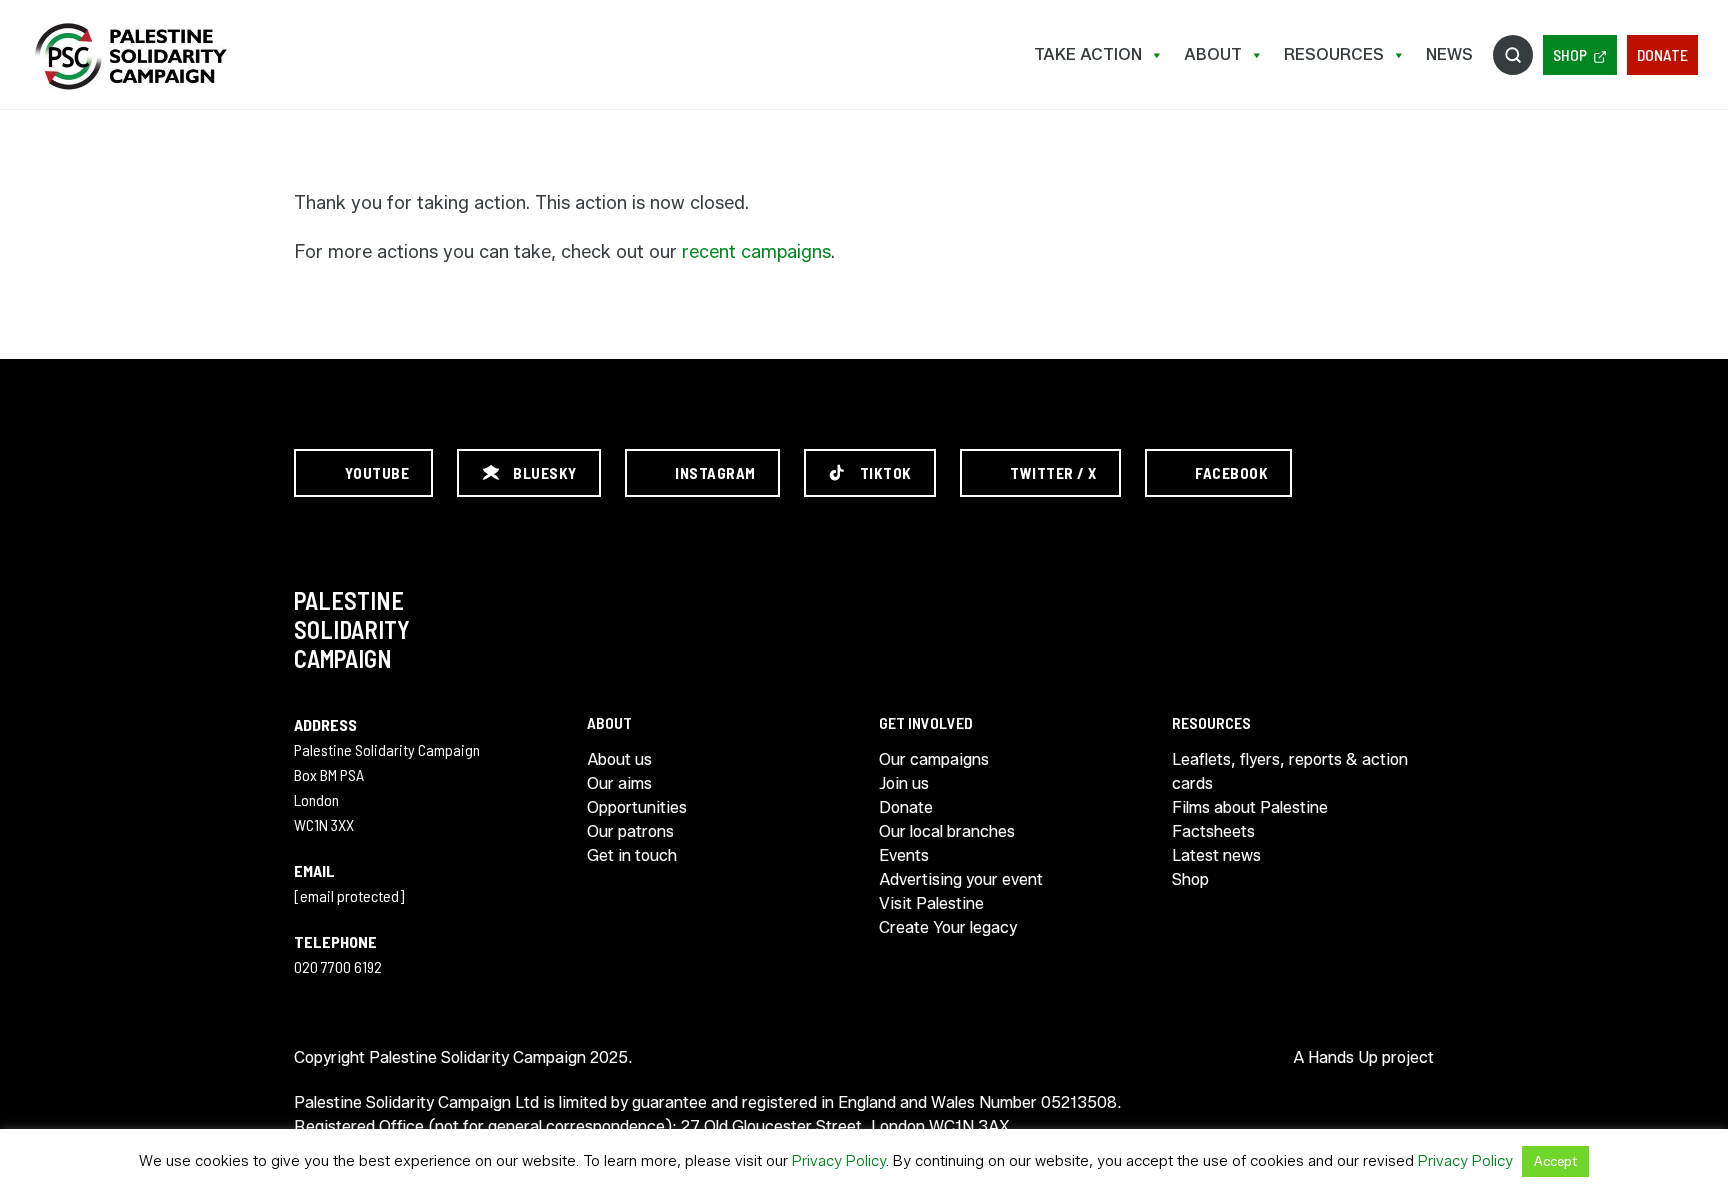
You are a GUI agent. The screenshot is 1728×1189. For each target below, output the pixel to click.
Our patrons (630, 831)
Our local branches (947, 831)
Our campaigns (934, 759)
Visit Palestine (931, 903)
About (1213, 54)
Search (1513, 55)
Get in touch (632, 855)
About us (619, 759)
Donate (1662, 54)
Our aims (619, 783)
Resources (1334, 54)
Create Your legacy (948, 927)
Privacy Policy (839, 1161)
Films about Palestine (1250, 807)
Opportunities (637, 807)
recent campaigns (756, 252)
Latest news (1216, 855)
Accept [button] (1555, 1161)
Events (904, 855)
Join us (904, 783)
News (1449, 54)
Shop (1570, 54)
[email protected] (349, 895)
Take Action (1088, 54)
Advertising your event (961, 879)
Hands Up (1343, 1057)
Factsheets (1213, 831)
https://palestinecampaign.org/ (130, 56)
